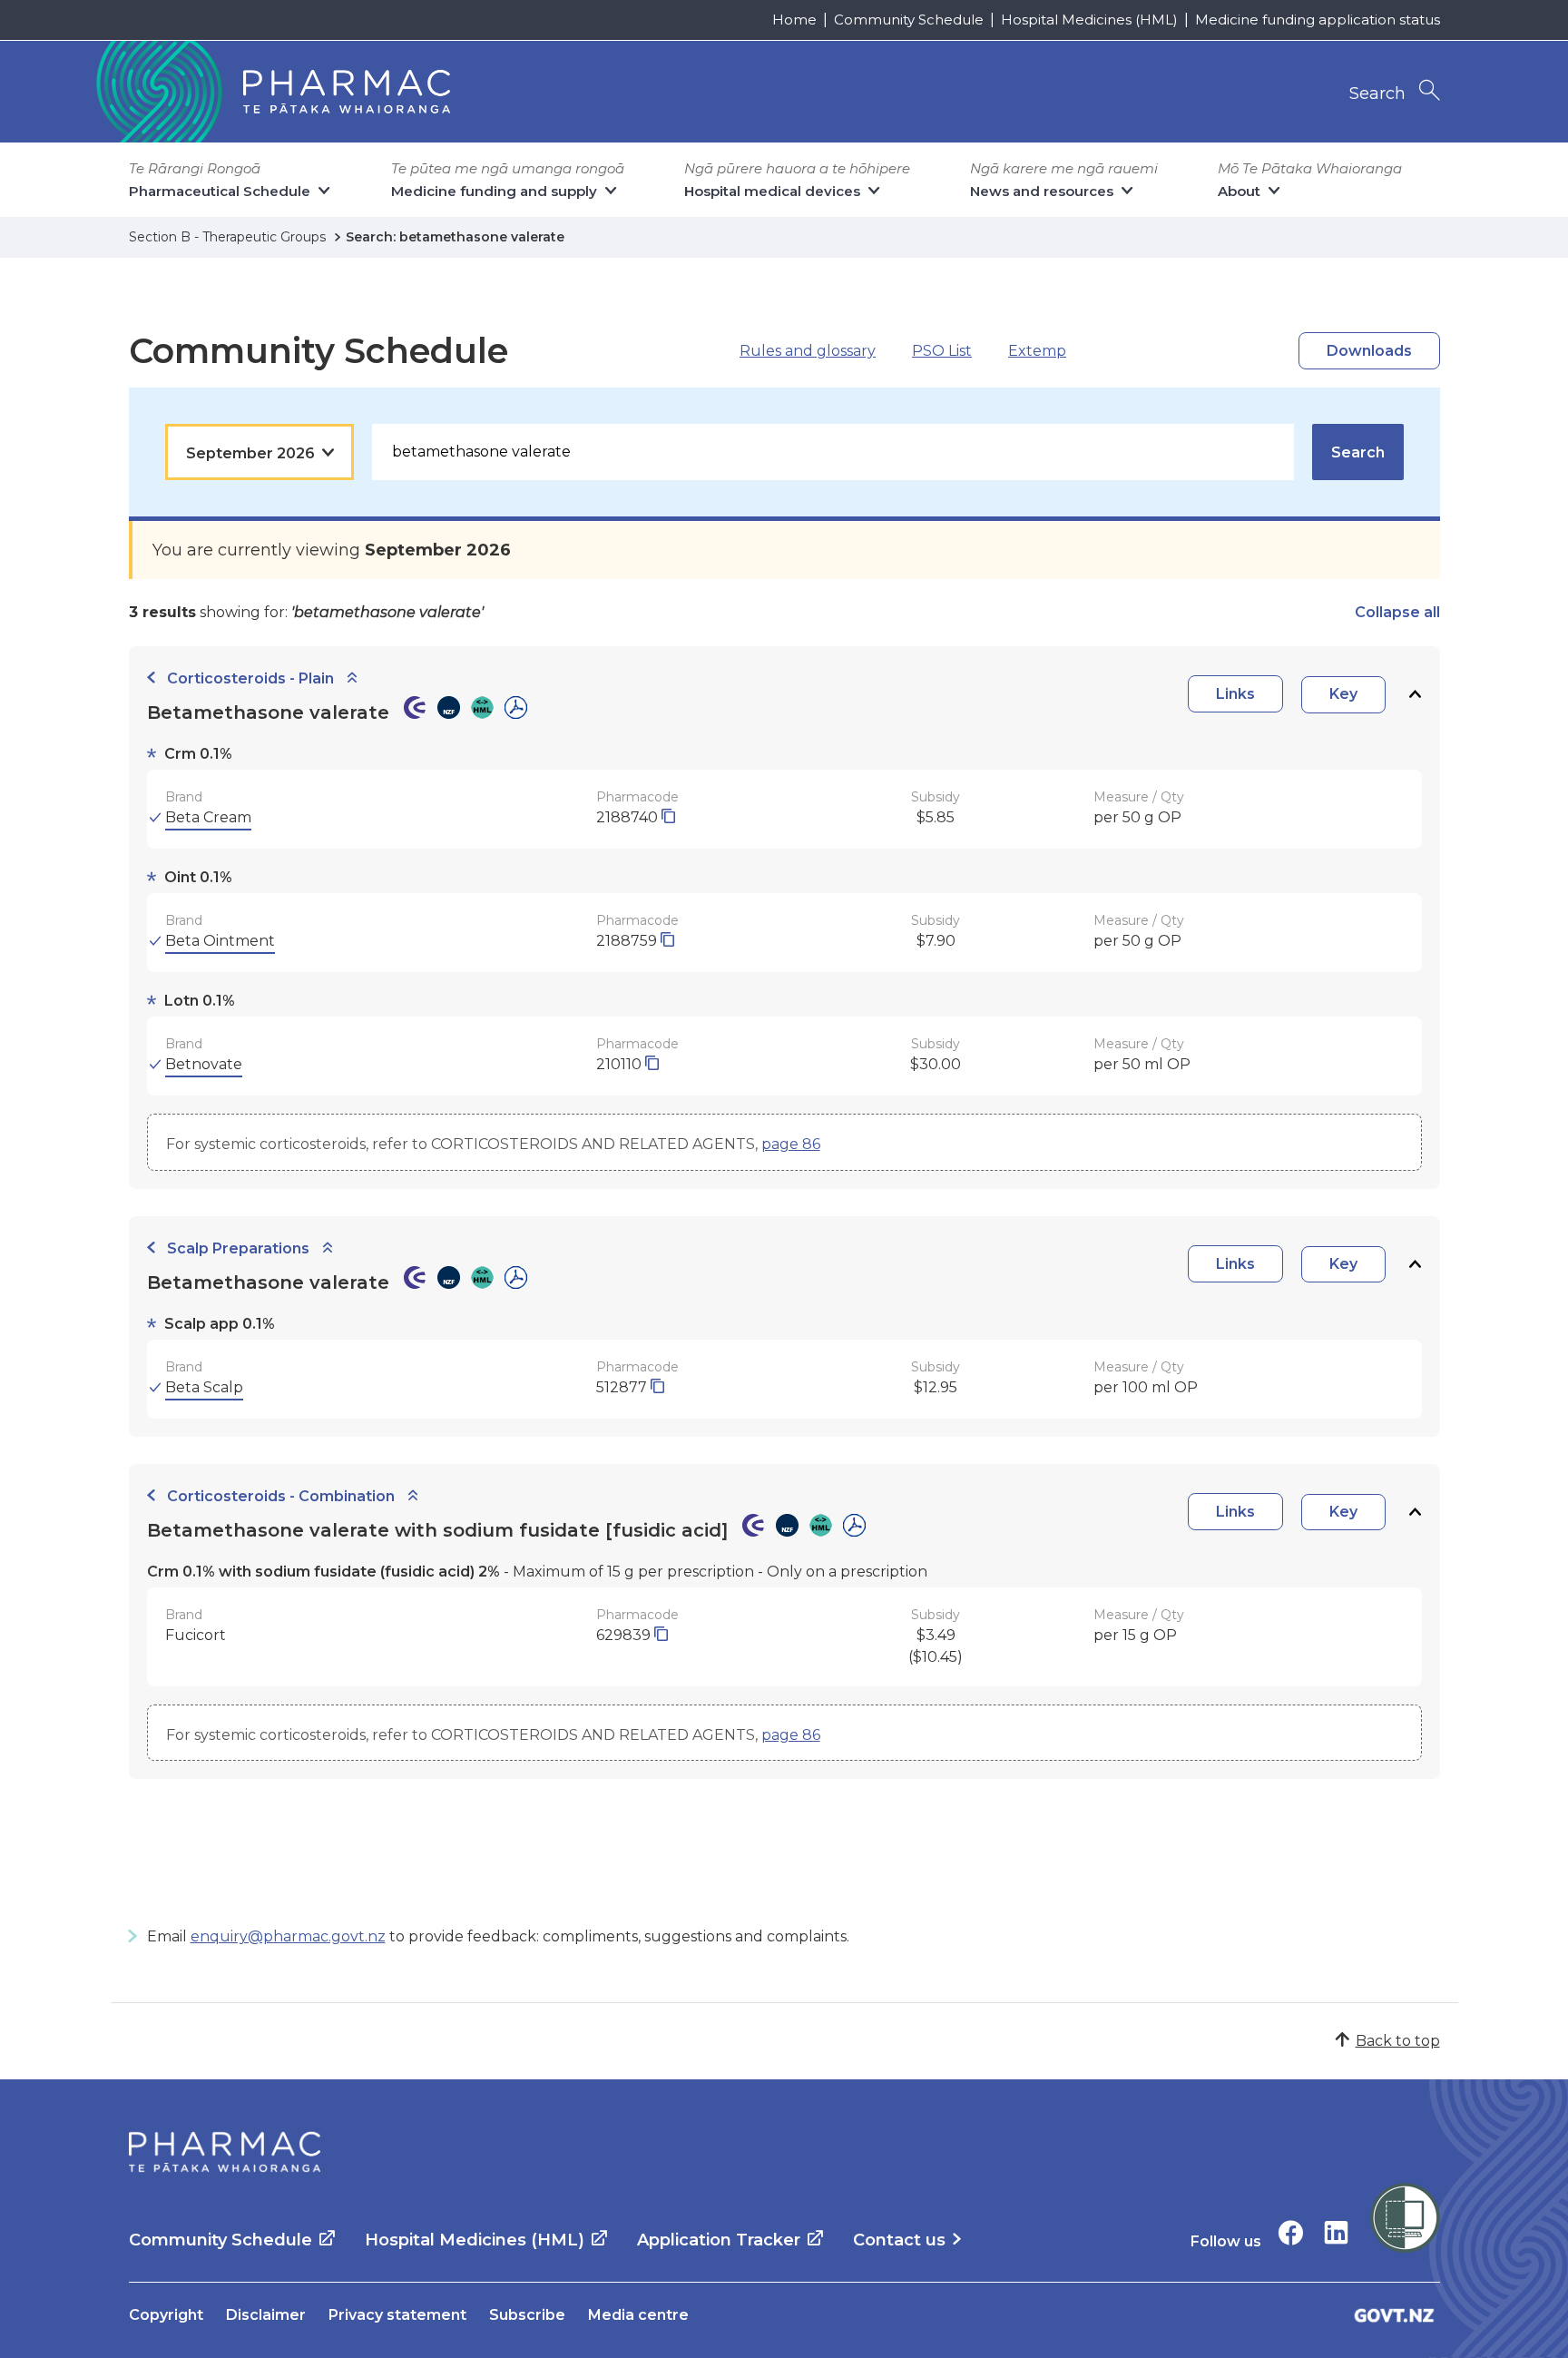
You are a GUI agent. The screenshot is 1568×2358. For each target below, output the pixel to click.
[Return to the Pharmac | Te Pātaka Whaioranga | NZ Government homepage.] (271, 92)
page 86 (791, 1144)
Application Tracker (719, 2240)
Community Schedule (909, 20)
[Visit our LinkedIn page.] (1336, 2232)
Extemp (1037, 351)
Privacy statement (397, 2315)
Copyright (166, 2315)
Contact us (899, 2240)
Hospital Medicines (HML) (1089, 20)
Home (794, 20)
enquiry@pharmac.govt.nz (288, 1936)
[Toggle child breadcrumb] (352, 678)
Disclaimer (266, 2315)
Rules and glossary (808, 351)
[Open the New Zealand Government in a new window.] (1395, 2315)
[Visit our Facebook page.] (1291, 2232)
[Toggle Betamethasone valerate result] (1415, 695)
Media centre (638, 2315)
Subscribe (527, 2315)
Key (1343, 694)
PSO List (942, 351)
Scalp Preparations (238, 1248)
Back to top (1398, 2041)
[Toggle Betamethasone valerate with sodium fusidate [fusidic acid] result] (1415, 1513)
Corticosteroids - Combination (281, 1496)
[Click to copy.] (668, 817)
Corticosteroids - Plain (250, 678)
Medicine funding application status (1318, 20)
